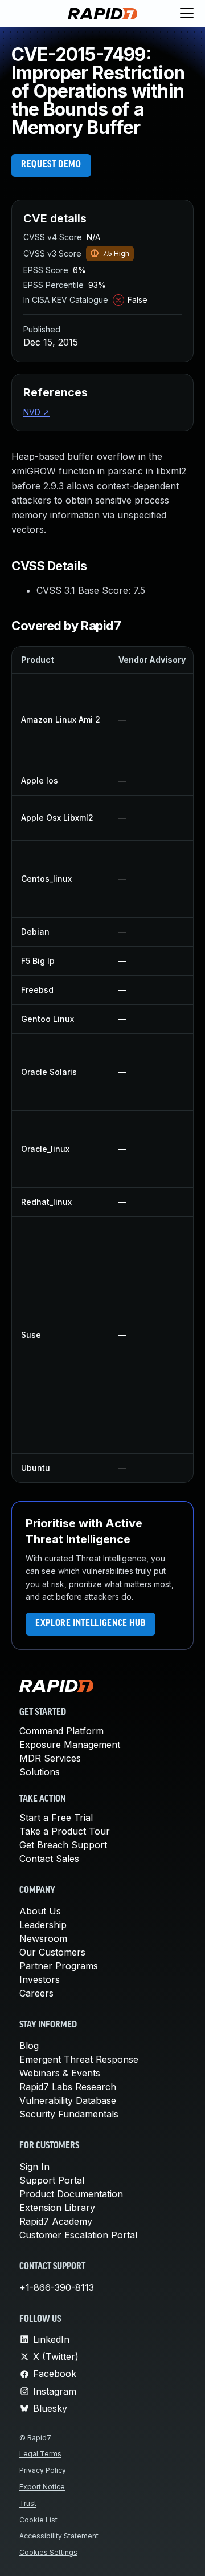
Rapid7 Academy (56, 2221)
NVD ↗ (36, 412)
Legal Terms (40, 2454)
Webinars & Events (60, 2073)
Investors (40, 1979)
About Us (40, 1911)
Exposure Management (70, 1745)
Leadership (43, 1925)
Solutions (40, 1772)
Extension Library (57, 2208)
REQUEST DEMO (51, 165)
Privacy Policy (43, 2470)
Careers (36, 1993)
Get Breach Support (63, 1845)
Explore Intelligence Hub (91, 1624)
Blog (29, 2046)
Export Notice (42, 2487)
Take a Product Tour (65, 1831)
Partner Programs (59, 1966)
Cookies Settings (48, 2552)
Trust (28, 2503)
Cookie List (38, 2520)
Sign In (34, 2167)
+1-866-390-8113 (57, 2287)
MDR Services (50, 1758)
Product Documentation (71, 2194)
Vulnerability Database (68, 2100)
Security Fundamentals (69, 2114)
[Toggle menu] (187, 14)
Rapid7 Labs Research (68, 2087)
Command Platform (61, 1731)
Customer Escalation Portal (78, 2235)
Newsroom (43, 1938)
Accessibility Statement (59, 2536)
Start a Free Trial (56, 1818)
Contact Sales (49, 1859)
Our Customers (52, 1952)
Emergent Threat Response (79, 2059)
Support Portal (52, 2180)
